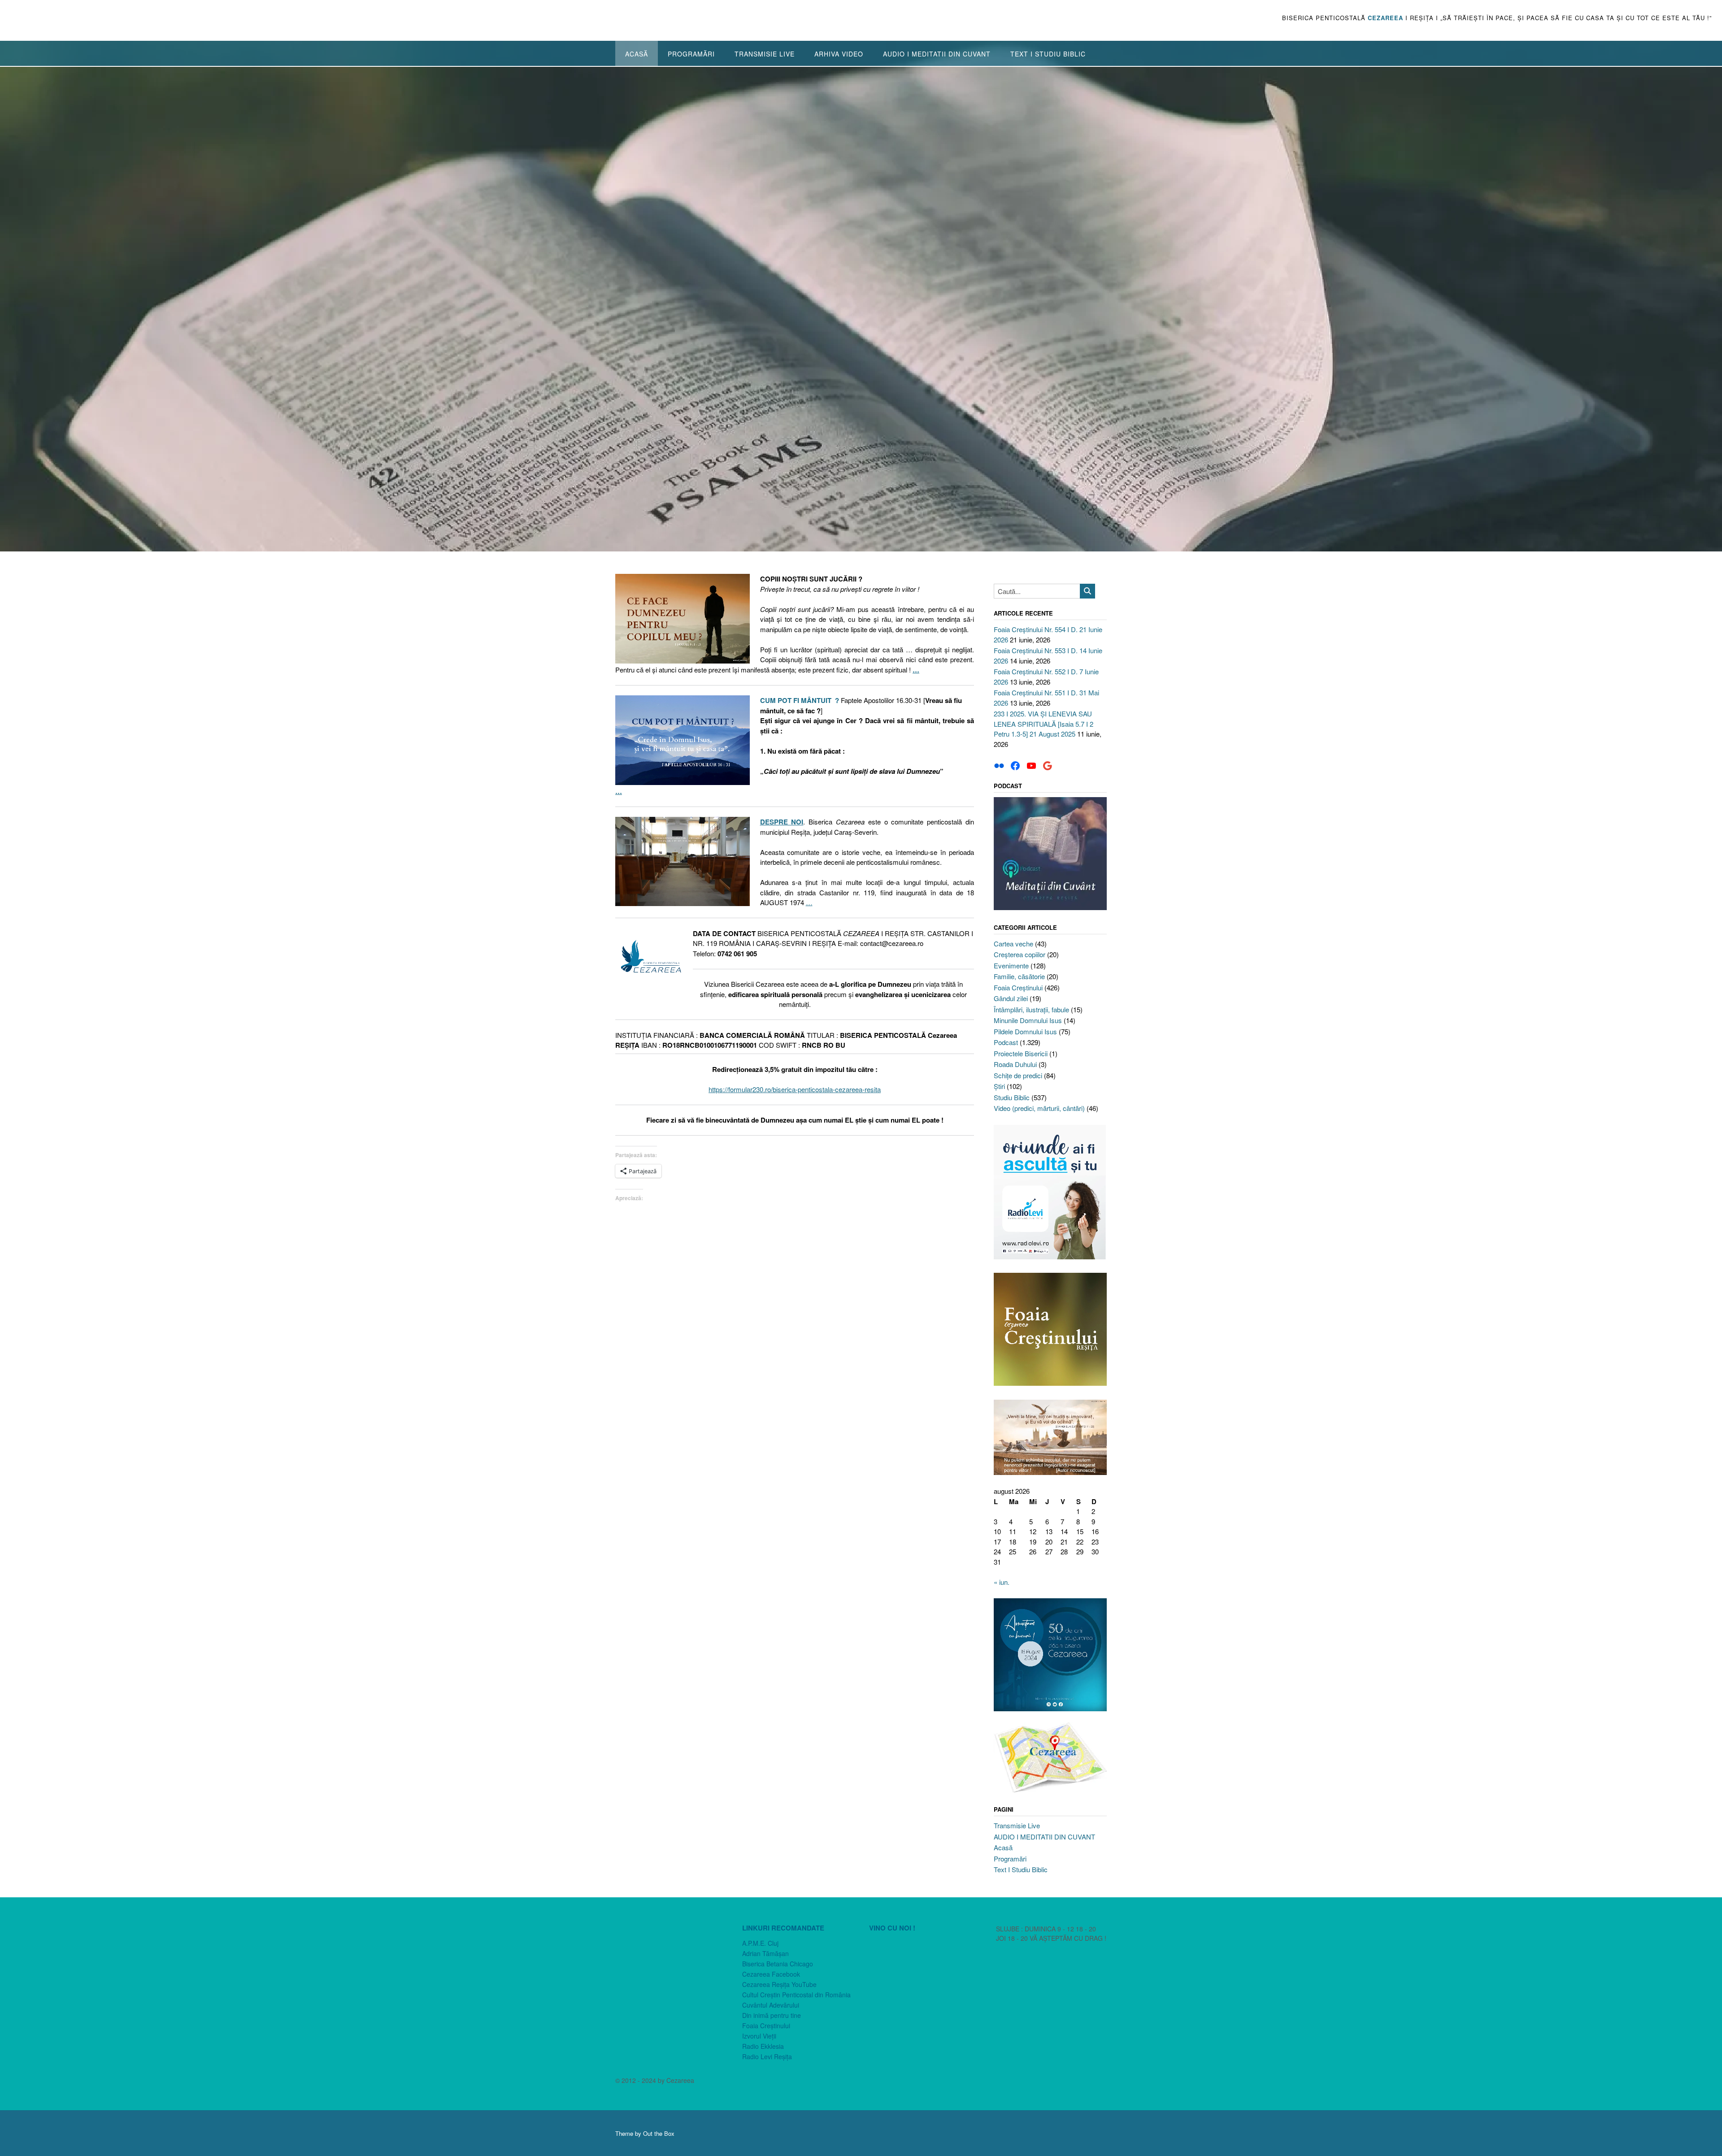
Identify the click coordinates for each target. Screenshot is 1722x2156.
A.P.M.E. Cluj (760, 1943)
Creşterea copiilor (1020, 954)
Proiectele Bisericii (1021, 1053)
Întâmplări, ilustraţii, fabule (1031, 1009)
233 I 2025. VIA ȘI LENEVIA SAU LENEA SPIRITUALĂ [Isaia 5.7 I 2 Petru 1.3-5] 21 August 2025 (1044, 724)
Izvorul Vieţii (759, 2036)
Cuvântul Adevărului (771, 2005)
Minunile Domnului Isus (1028, 1020)
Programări (691, 54)
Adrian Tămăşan (765, 1953)
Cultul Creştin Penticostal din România (796, 1995)
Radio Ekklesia (763, 2046)
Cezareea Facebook (771, 1974)
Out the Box (659, 2133)
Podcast (1006, 1042)
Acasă (637, 54)
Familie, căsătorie (1019, 976)
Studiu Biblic (1012, 1097)
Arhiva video (839, 54)
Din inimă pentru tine (772, 2015)
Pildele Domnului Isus (1025, 1031)
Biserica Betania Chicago (778, 1964)
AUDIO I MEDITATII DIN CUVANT (937, 54)
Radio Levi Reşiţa (767, 2056)
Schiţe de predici (1018, 1075)
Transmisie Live (765, 54)
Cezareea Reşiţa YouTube (779, 1984)
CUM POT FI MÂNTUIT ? (800, 700)
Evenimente (1011, 965)
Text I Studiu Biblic (1048, 54)
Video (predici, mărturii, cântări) (1039, 1108)
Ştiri (999, 1086)
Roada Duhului (1015, 1064)
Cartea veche (1013, 944)
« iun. (1002, 1582)
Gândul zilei (1011, 998)
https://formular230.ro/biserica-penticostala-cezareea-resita (795, 1089)
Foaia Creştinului (1018, 987)
